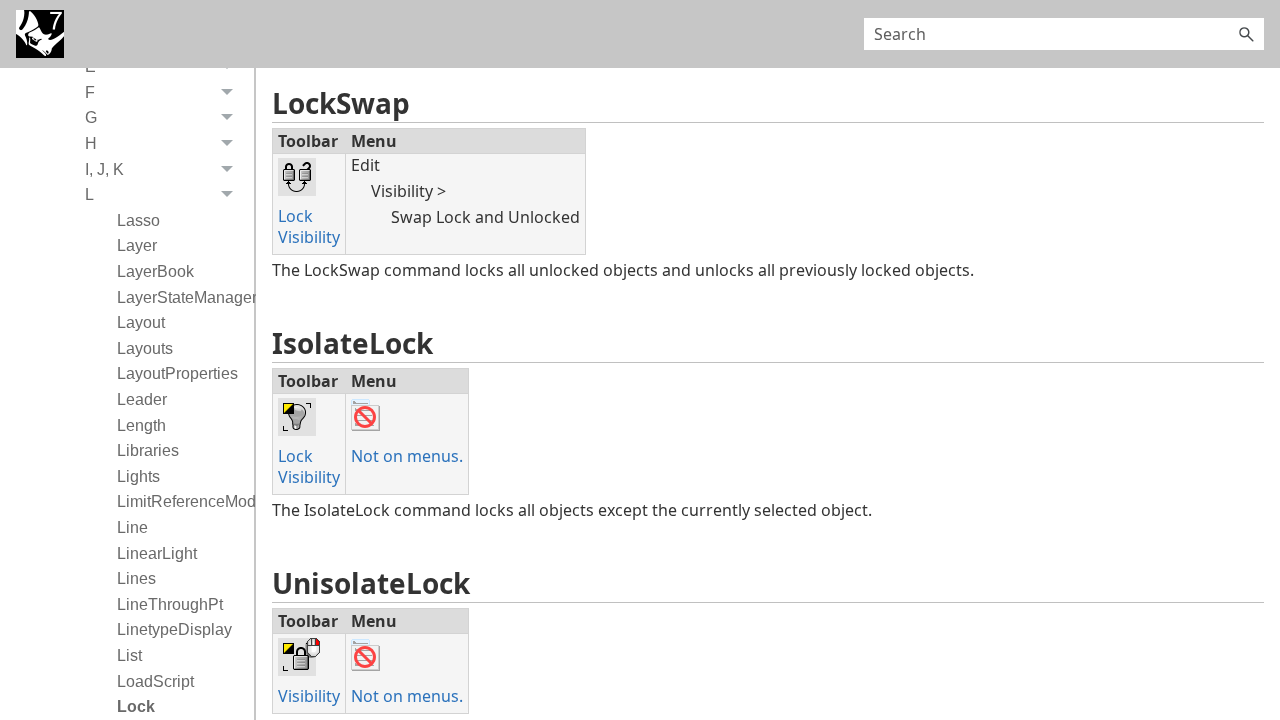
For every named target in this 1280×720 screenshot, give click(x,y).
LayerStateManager (180, 297)
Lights (138, 476)
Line (132, 527)
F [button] (90, 92)
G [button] (91, 117)
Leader (142, 399)
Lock (136, 706)
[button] (1246, 34)
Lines (136, 578)
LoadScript (155, 681)
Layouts (145, 348)
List (129, 655)
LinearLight (157, 553)
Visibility (309, 237)
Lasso (138, 220)
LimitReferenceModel (180, 501)
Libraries (148, 450)
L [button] (89, 194)
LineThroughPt (170, 604)
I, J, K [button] (104, 169)
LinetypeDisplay (174, 629)
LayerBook (155, 271)
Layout (141, 322)
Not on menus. (407, 456)
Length (141, 425)
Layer (137, 245)
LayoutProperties (177, 373)
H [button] (91, 143)
